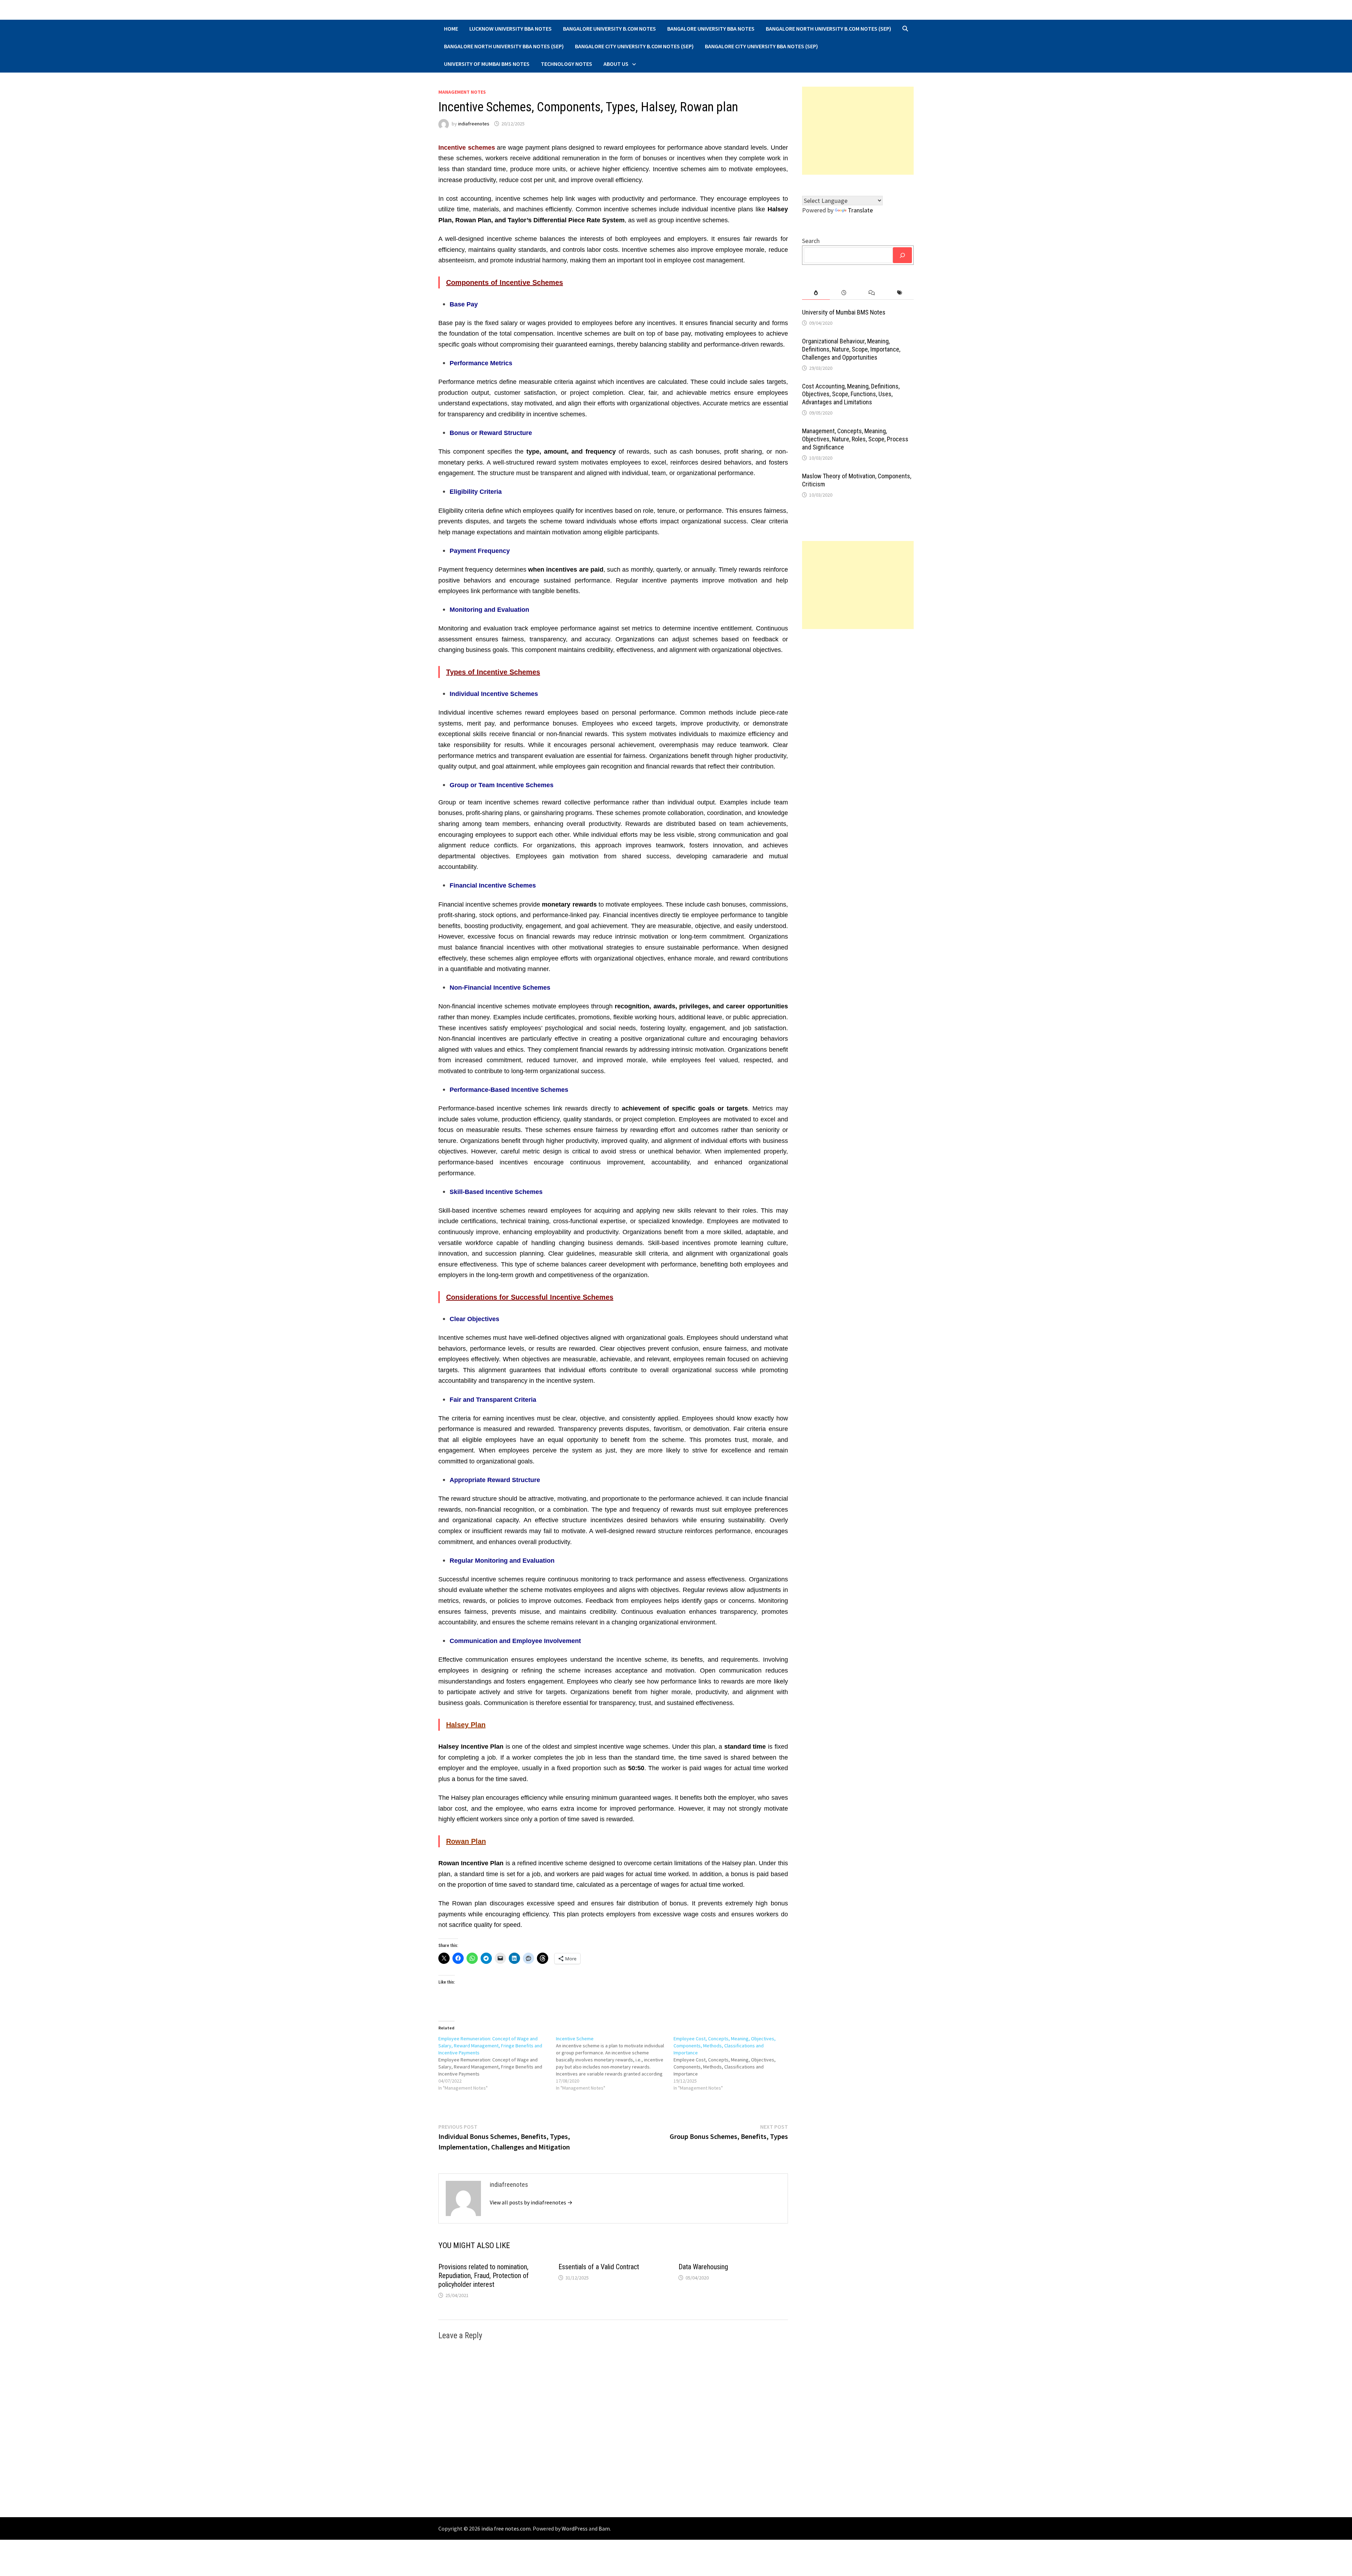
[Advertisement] (858, 131)
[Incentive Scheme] (615, 2063)
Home (451, 29)
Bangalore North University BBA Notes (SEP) (504, 46)
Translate (860, 210)
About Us (616, 64)
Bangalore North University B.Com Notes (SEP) (828, 29)
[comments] (872, 293)
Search (811, 241)
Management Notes (462, 92)
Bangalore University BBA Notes (711, 29)
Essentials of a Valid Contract (599, 2267)
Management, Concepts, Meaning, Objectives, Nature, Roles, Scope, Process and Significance (855, 439)
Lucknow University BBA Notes (511, 29)
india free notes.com (506, 2528)
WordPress (575, 2528)
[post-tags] (900, 293)
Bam (604, 2528)
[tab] (816, 293)
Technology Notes (567, 64)
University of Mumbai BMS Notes (487, 64)
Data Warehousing (703, 2267)
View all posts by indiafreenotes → (531, 2202)
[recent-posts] (844, 293)
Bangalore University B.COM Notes (609, 29)
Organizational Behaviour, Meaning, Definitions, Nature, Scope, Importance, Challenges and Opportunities (851, 349)
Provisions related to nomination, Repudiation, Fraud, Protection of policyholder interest (484, 2276)
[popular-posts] (816, 293)
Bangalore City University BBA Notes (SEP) (761, 46)
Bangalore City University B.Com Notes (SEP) (634, 46)
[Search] (902, 255)
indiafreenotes (474, 124)
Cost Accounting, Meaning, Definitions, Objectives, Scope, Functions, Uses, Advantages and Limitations (851, 394)
